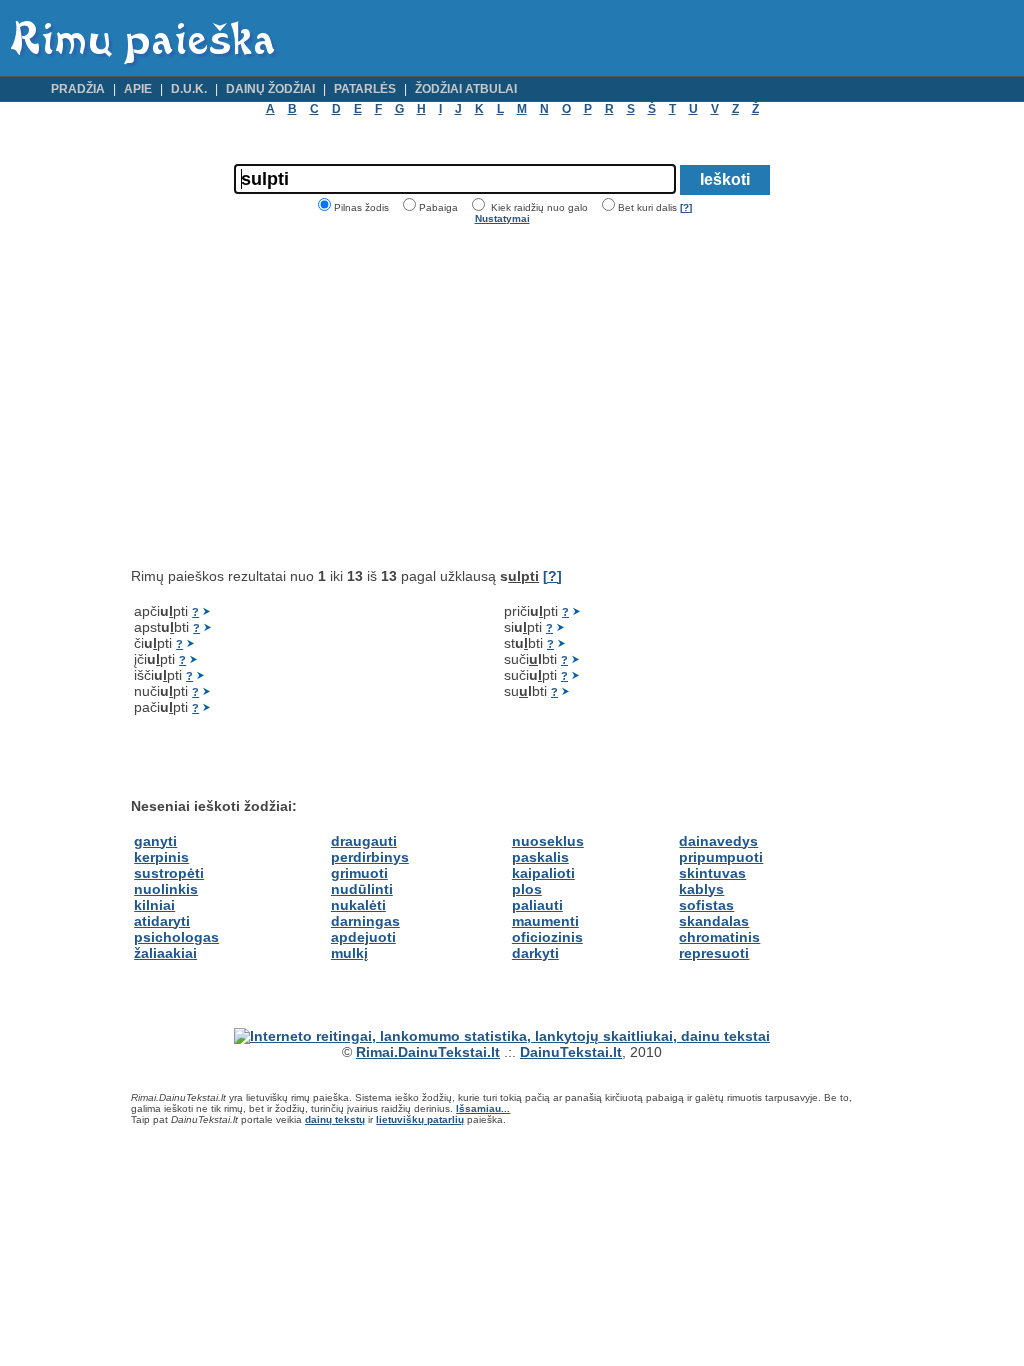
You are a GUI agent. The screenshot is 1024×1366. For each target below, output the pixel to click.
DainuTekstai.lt (571, 1052)
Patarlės (365, 89)
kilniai (154, 905)
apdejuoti (363, 937)
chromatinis (719, 937)
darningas (365, 921)
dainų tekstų (335, 1119)
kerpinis (161, 857)
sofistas (706, 905)
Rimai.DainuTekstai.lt (428, 1052)
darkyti (535, 953)
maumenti (545, 921)
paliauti (537, 905)
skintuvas (712, 873)
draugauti (364, 841)
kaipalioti (543, 873)
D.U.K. (189, 89)
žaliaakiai (165, 953)
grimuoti (359, 873)
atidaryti (162, 921)
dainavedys (718, 841)
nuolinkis (166, 889)
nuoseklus (548, 841)
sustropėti (169, 873)
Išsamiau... (483, 1108)
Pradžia (78, 89)
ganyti (155, 841)
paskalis (540, 857)
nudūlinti (362, 889)
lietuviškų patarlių (420, 1119)
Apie (138, 89)
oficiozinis (547, 937)
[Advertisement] (299, 396)
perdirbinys (370, 857)
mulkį (349, 953)
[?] (686, 207)
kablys (701, 889)
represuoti (714, 953)
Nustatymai (502, 218)
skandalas (714, 921)
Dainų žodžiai (270, 89)
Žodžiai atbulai (466, 89)
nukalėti (358, 905)
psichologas (176, 937)
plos (527, 889)
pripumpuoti (721, 857)
